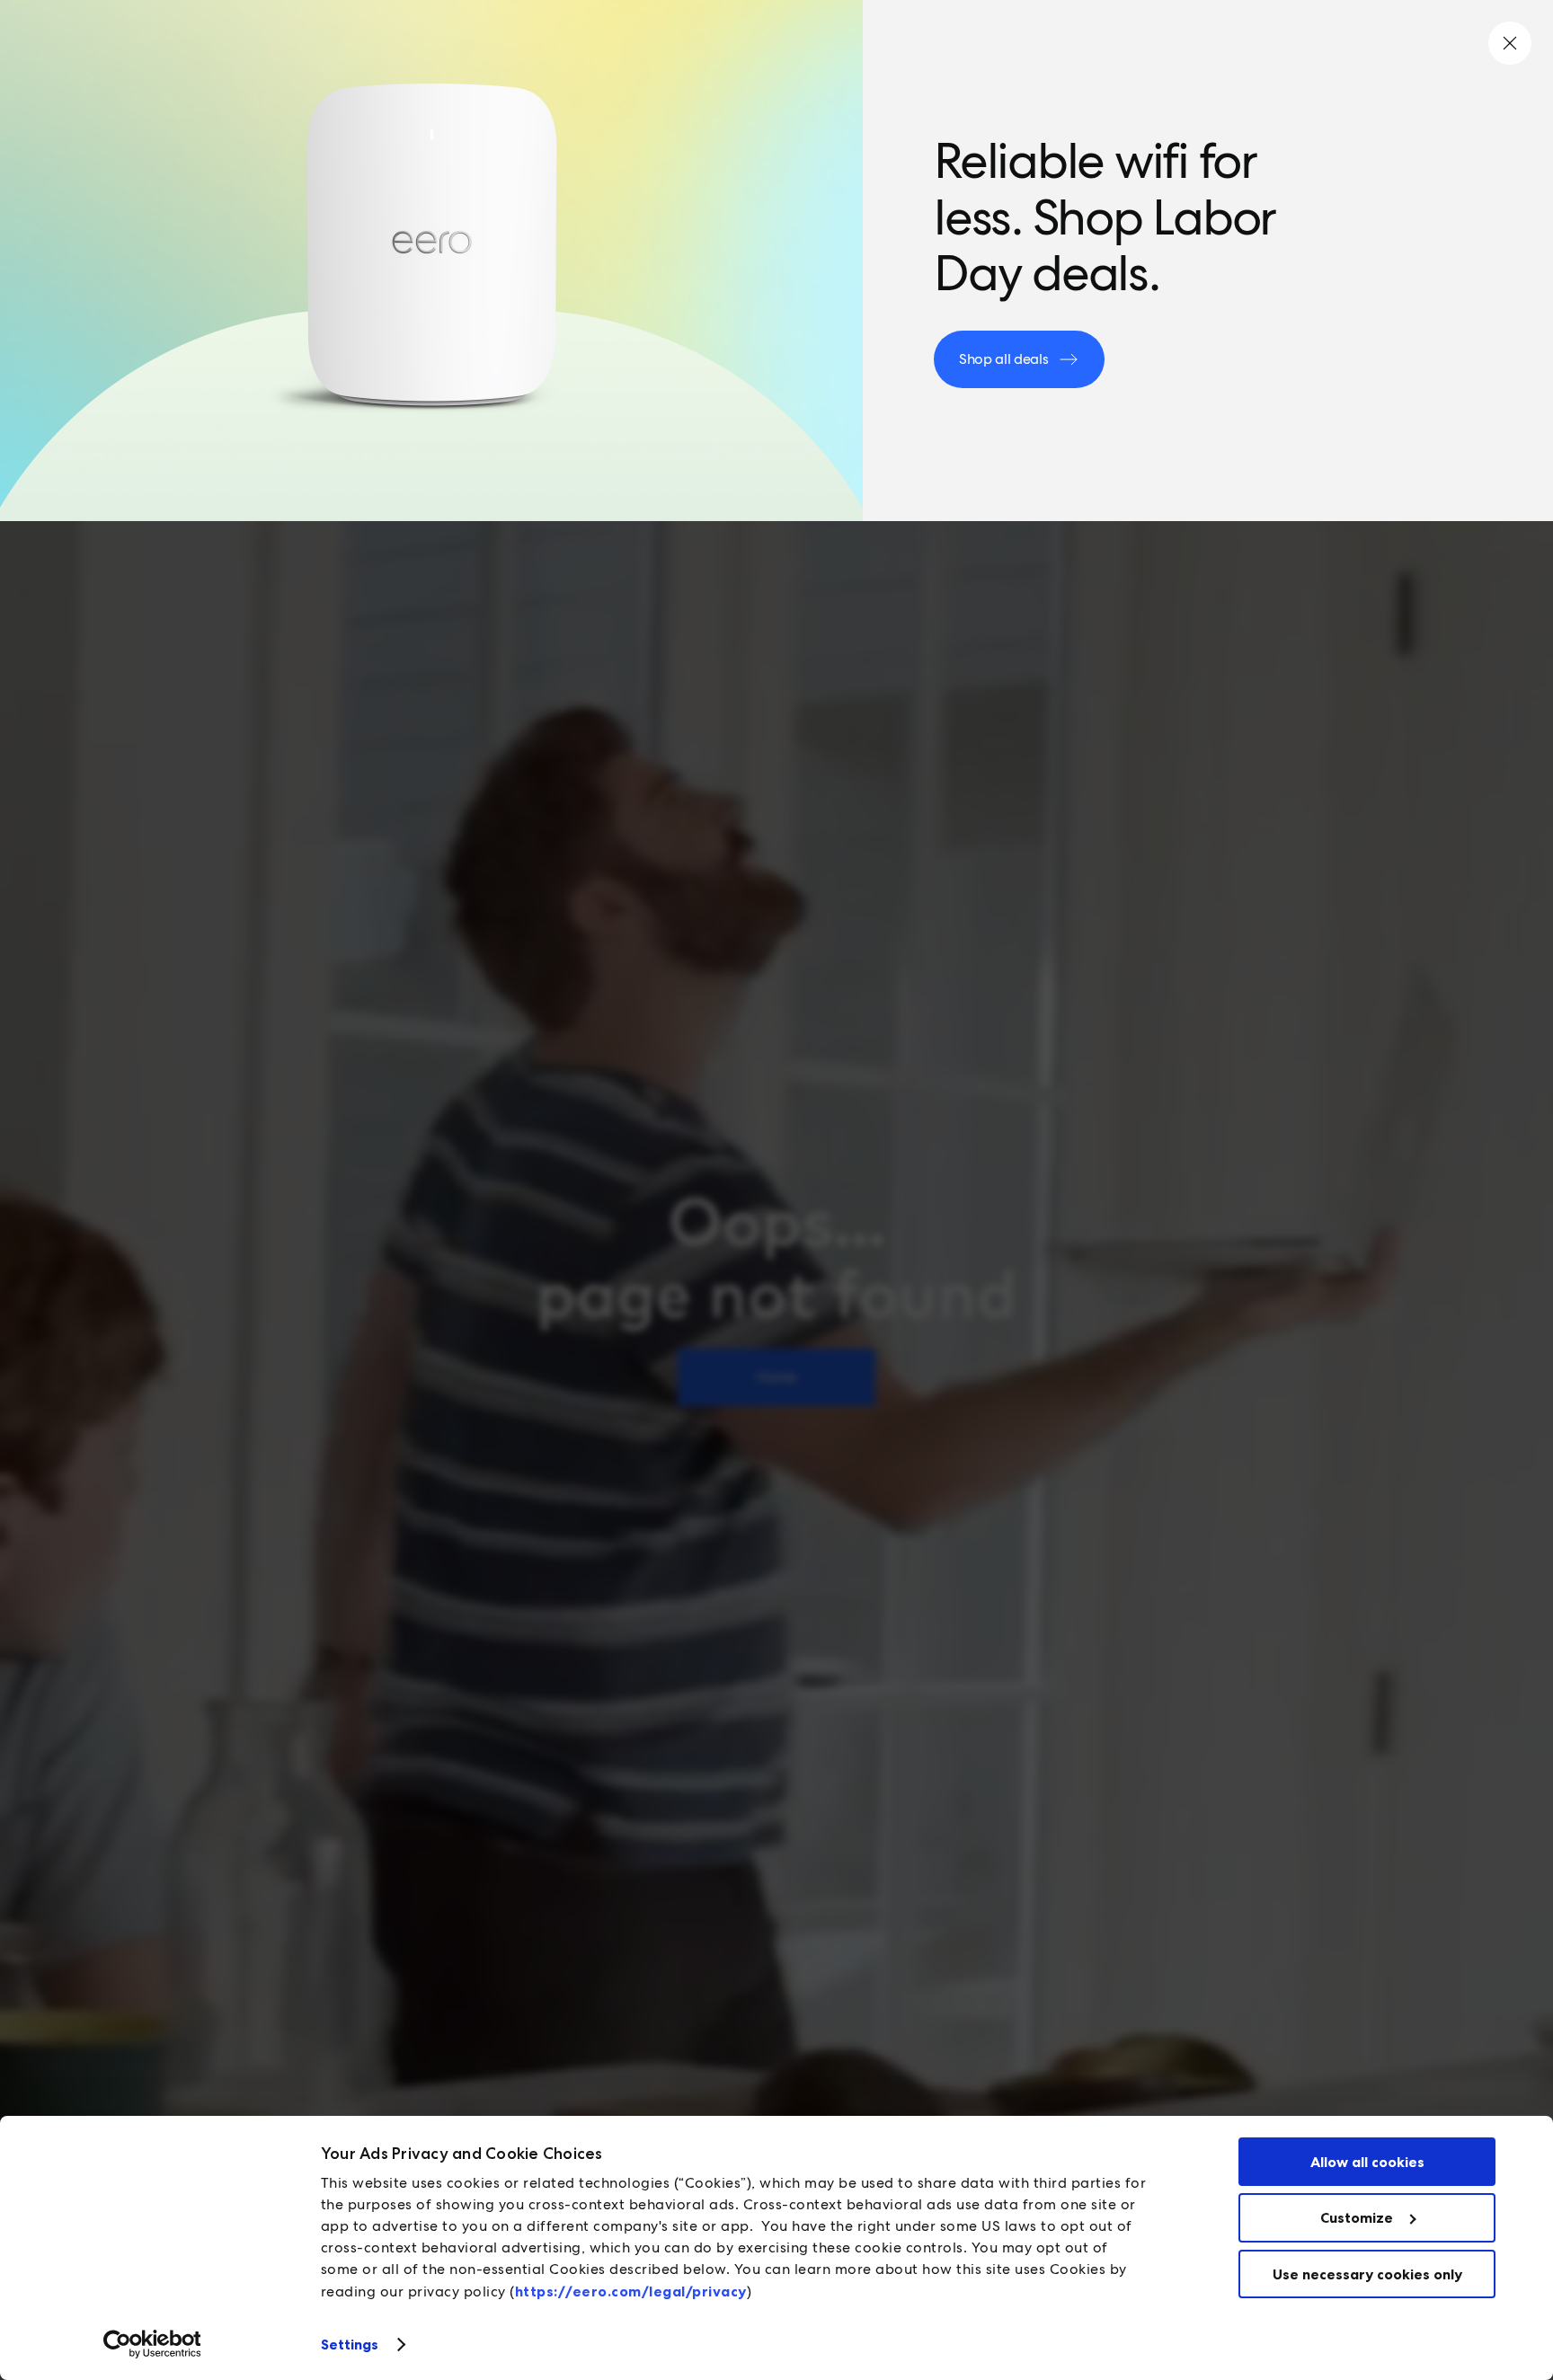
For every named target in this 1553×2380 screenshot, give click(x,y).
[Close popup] (1510, 43)
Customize (1357, 2217)
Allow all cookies (1367, 2162)
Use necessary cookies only (1367, 2274)
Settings (350, 2344)
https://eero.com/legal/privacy (631, 2291)
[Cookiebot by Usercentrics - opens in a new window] (152, 2344)
